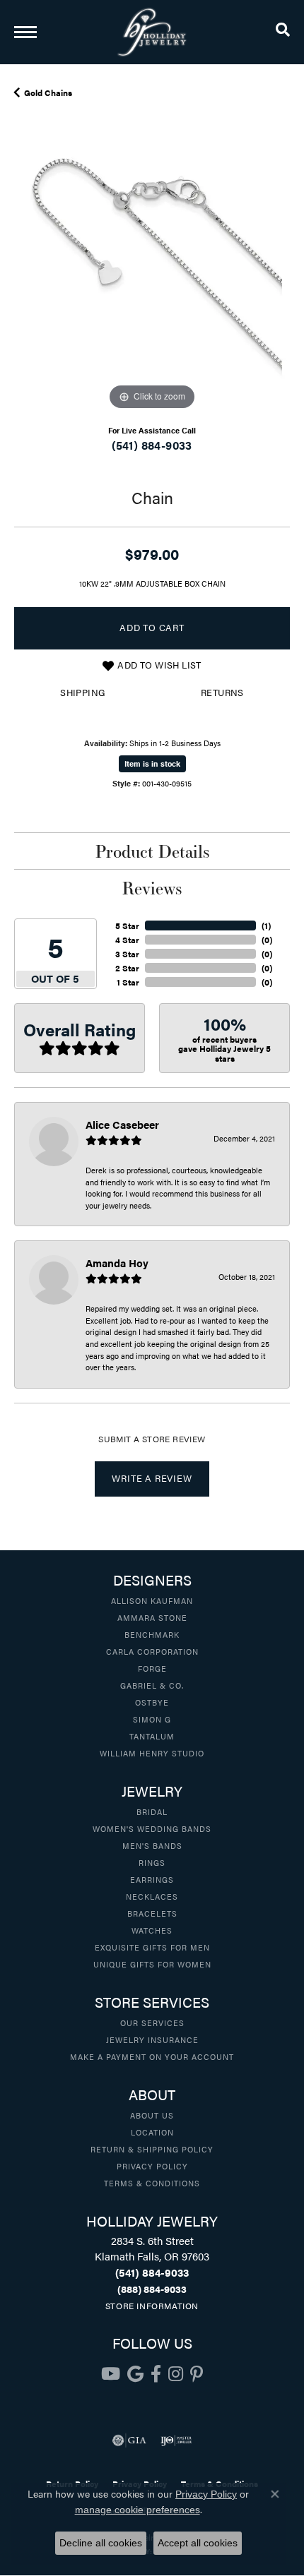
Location (152, 2132)
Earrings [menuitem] (152, 1879)
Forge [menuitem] (152, 1668)
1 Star (128, 982)
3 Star (127, 954)
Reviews (152, 888)
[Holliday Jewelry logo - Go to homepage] (152, 32)
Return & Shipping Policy (152, 2149)
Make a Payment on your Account (152, 2056)
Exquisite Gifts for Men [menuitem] (152, 1947)
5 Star (127, 925)
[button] (283, 32)
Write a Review (152, 1478)
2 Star (127, 968)
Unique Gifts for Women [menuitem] (152, 1964)
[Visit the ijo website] (176, 2440)
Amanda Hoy (117, 1263)
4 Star (127, 940)
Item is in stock (152, 763)
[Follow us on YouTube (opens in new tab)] (111, 2374)
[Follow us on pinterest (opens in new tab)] (197, 2374)
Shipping (82, 693)
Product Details (152, 851)
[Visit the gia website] (129, 2440)
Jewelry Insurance (152, 2039)
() (266, 925)
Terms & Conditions (152, 2183)
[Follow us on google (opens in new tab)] (135, 2374)
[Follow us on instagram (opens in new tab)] (176, 2374)
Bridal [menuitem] (152, 1811)
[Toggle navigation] (25, 32)
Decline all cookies (101, 2543)
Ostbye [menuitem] (152, 1702)
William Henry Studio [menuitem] (152, 1753)
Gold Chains (48, 92)
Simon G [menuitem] (152, 1719)
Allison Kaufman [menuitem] (152, 1600)
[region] (152, 276)
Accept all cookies (198, 2543)
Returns (222, 693)
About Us (152, 2115)
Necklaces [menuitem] (152, 1896)
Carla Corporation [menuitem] (152, 1651)
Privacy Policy (152, 2166)
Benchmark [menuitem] (152, 1634)
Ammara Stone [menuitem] (152, 1617)
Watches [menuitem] (152, 1930)
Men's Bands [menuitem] (152, 1845)
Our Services (152, 2023)
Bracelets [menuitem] (152, 1913)
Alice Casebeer (122, 1124)
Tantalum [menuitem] (152, 1736)
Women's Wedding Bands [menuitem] (152, 1828)
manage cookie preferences (138, 2510)
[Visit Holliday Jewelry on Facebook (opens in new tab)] (156, 2374)
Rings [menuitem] (152, 1862)
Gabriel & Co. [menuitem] (152, 1685)
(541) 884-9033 (152, 445)
